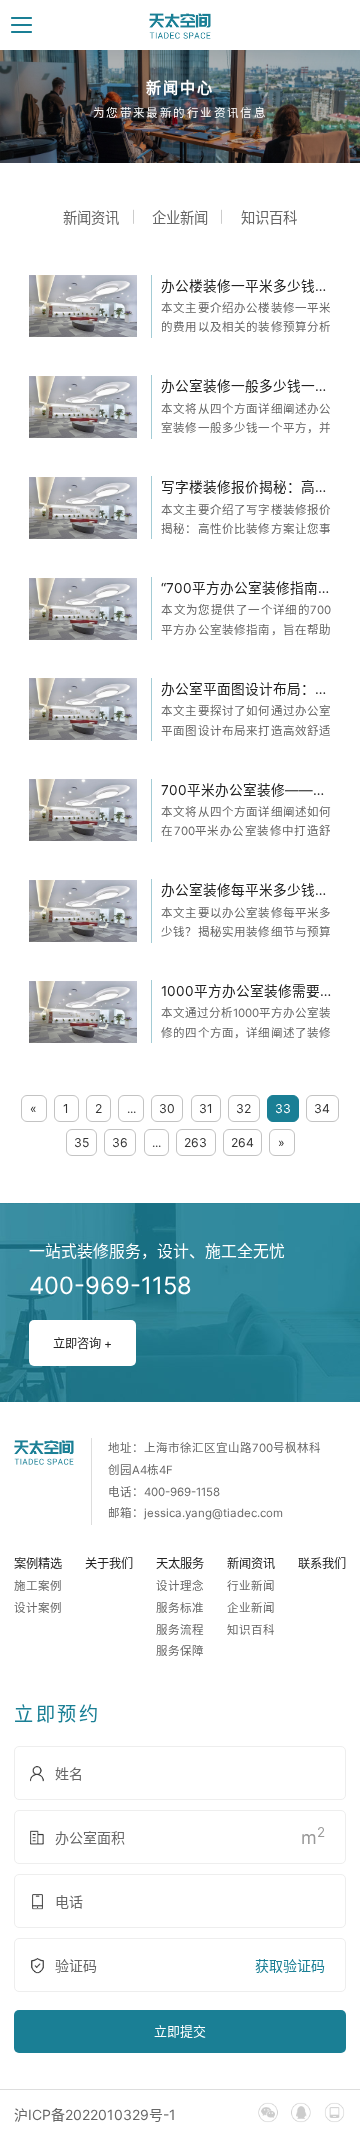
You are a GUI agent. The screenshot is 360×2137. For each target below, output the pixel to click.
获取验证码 (290, 1965)
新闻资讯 (91, 217)
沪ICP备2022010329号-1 (95, 2114)
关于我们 (109, 1563)
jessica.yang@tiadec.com (213, 1513)
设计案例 (38, 1608)
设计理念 (180, 1586)
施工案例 (38, 1586)
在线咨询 (228, 1129)
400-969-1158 (224, 1068)
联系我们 (322, 1563)
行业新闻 (251, 1586)
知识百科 (269, 217)
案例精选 (38, 1563)
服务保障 (180, 1651)
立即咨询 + (82, 1343)
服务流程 (180, 1630)
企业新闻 (180, 217)
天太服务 (180, 1563)
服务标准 (180, 1608)
